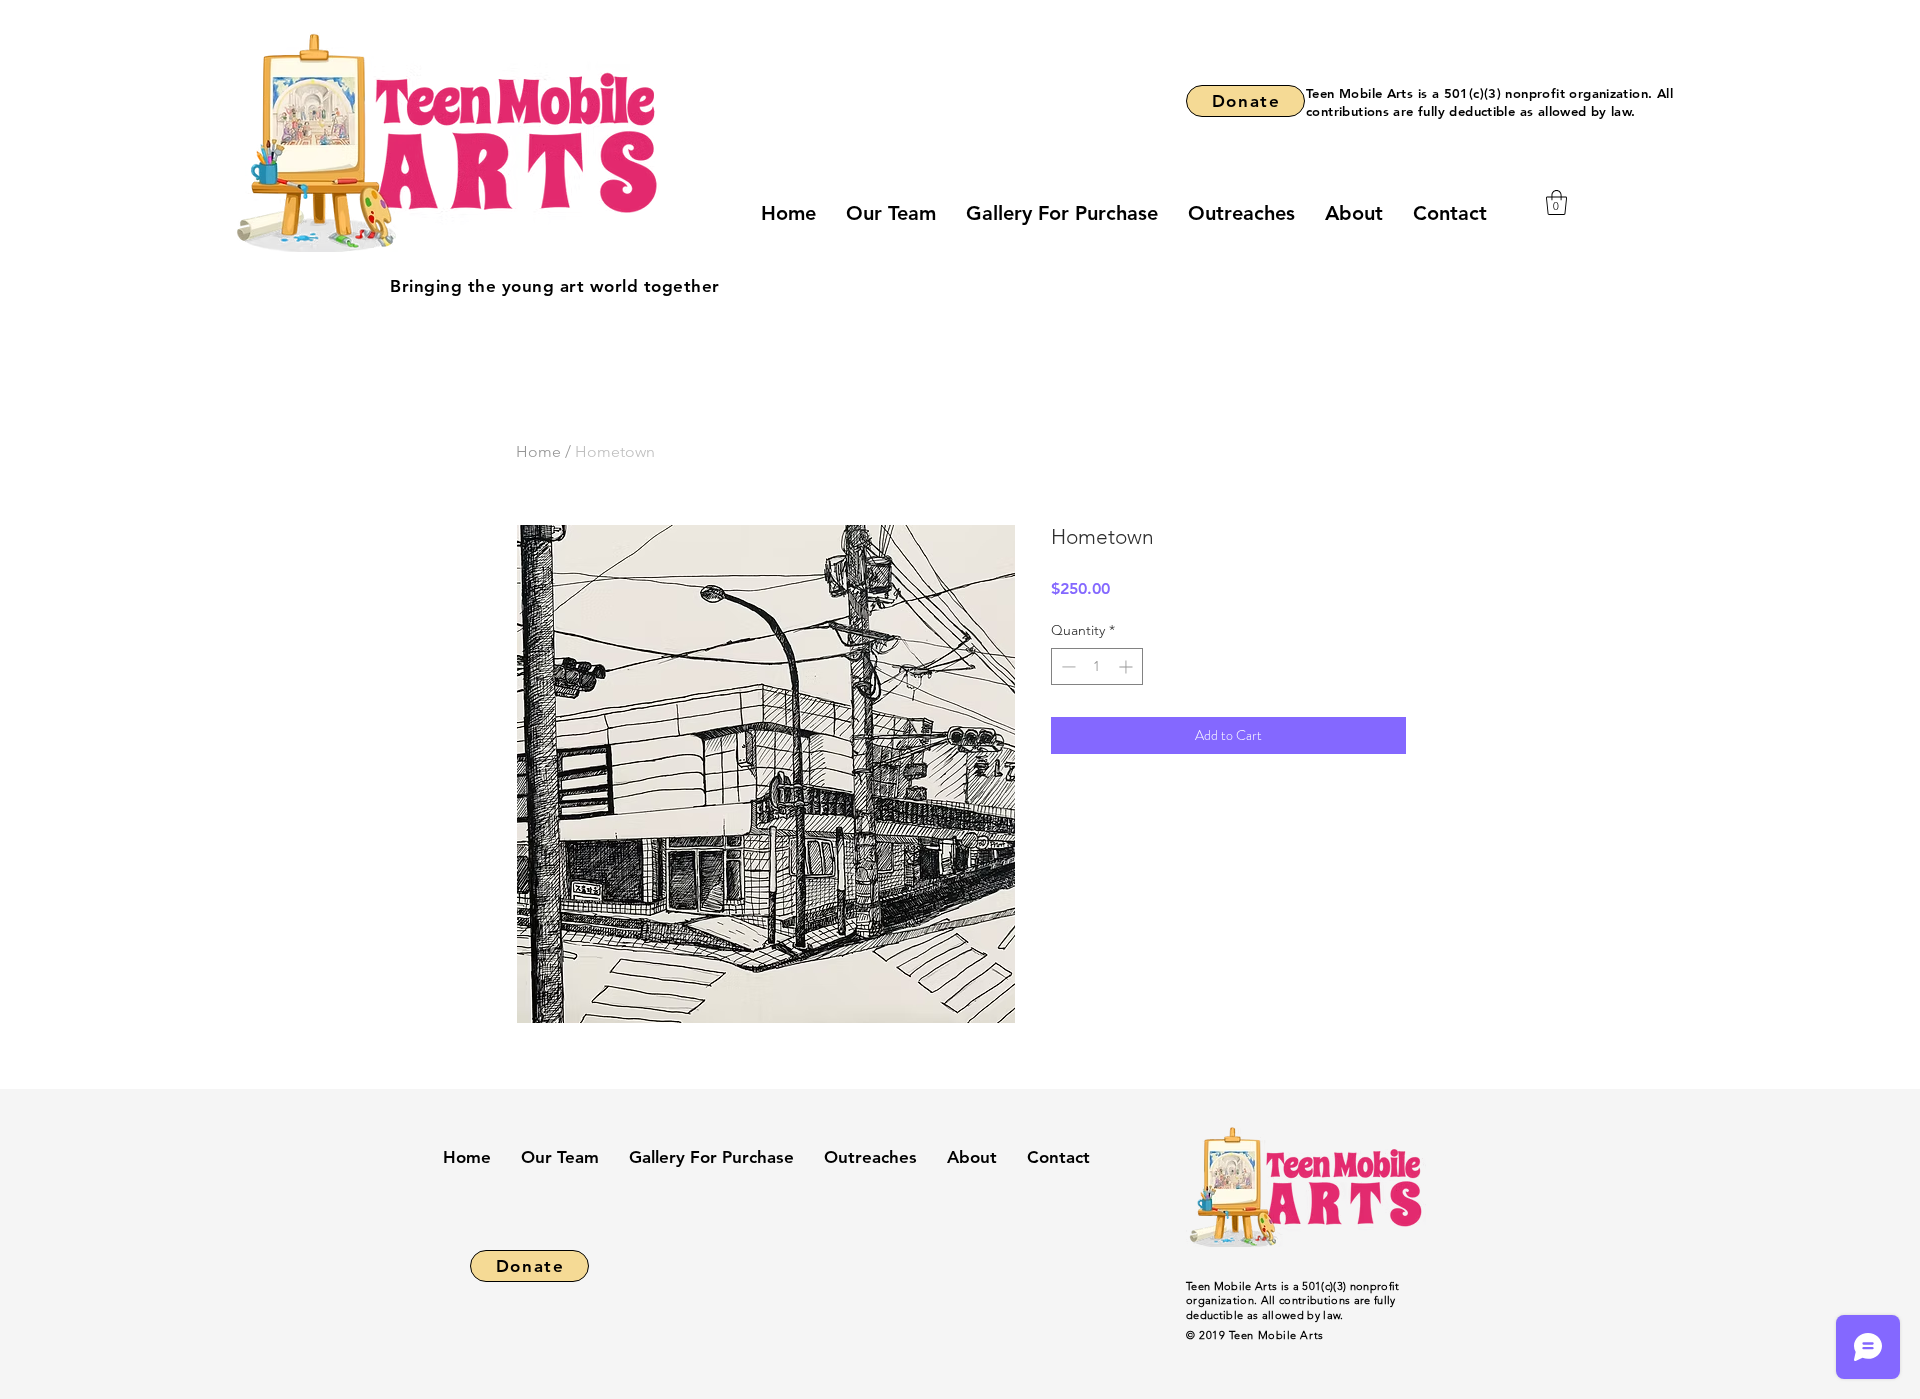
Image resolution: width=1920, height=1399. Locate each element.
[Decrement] (1066, 666)
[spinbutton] (1097, 666)
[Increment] (1127, 666)
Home (538, 451)
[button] (1556, 202)
